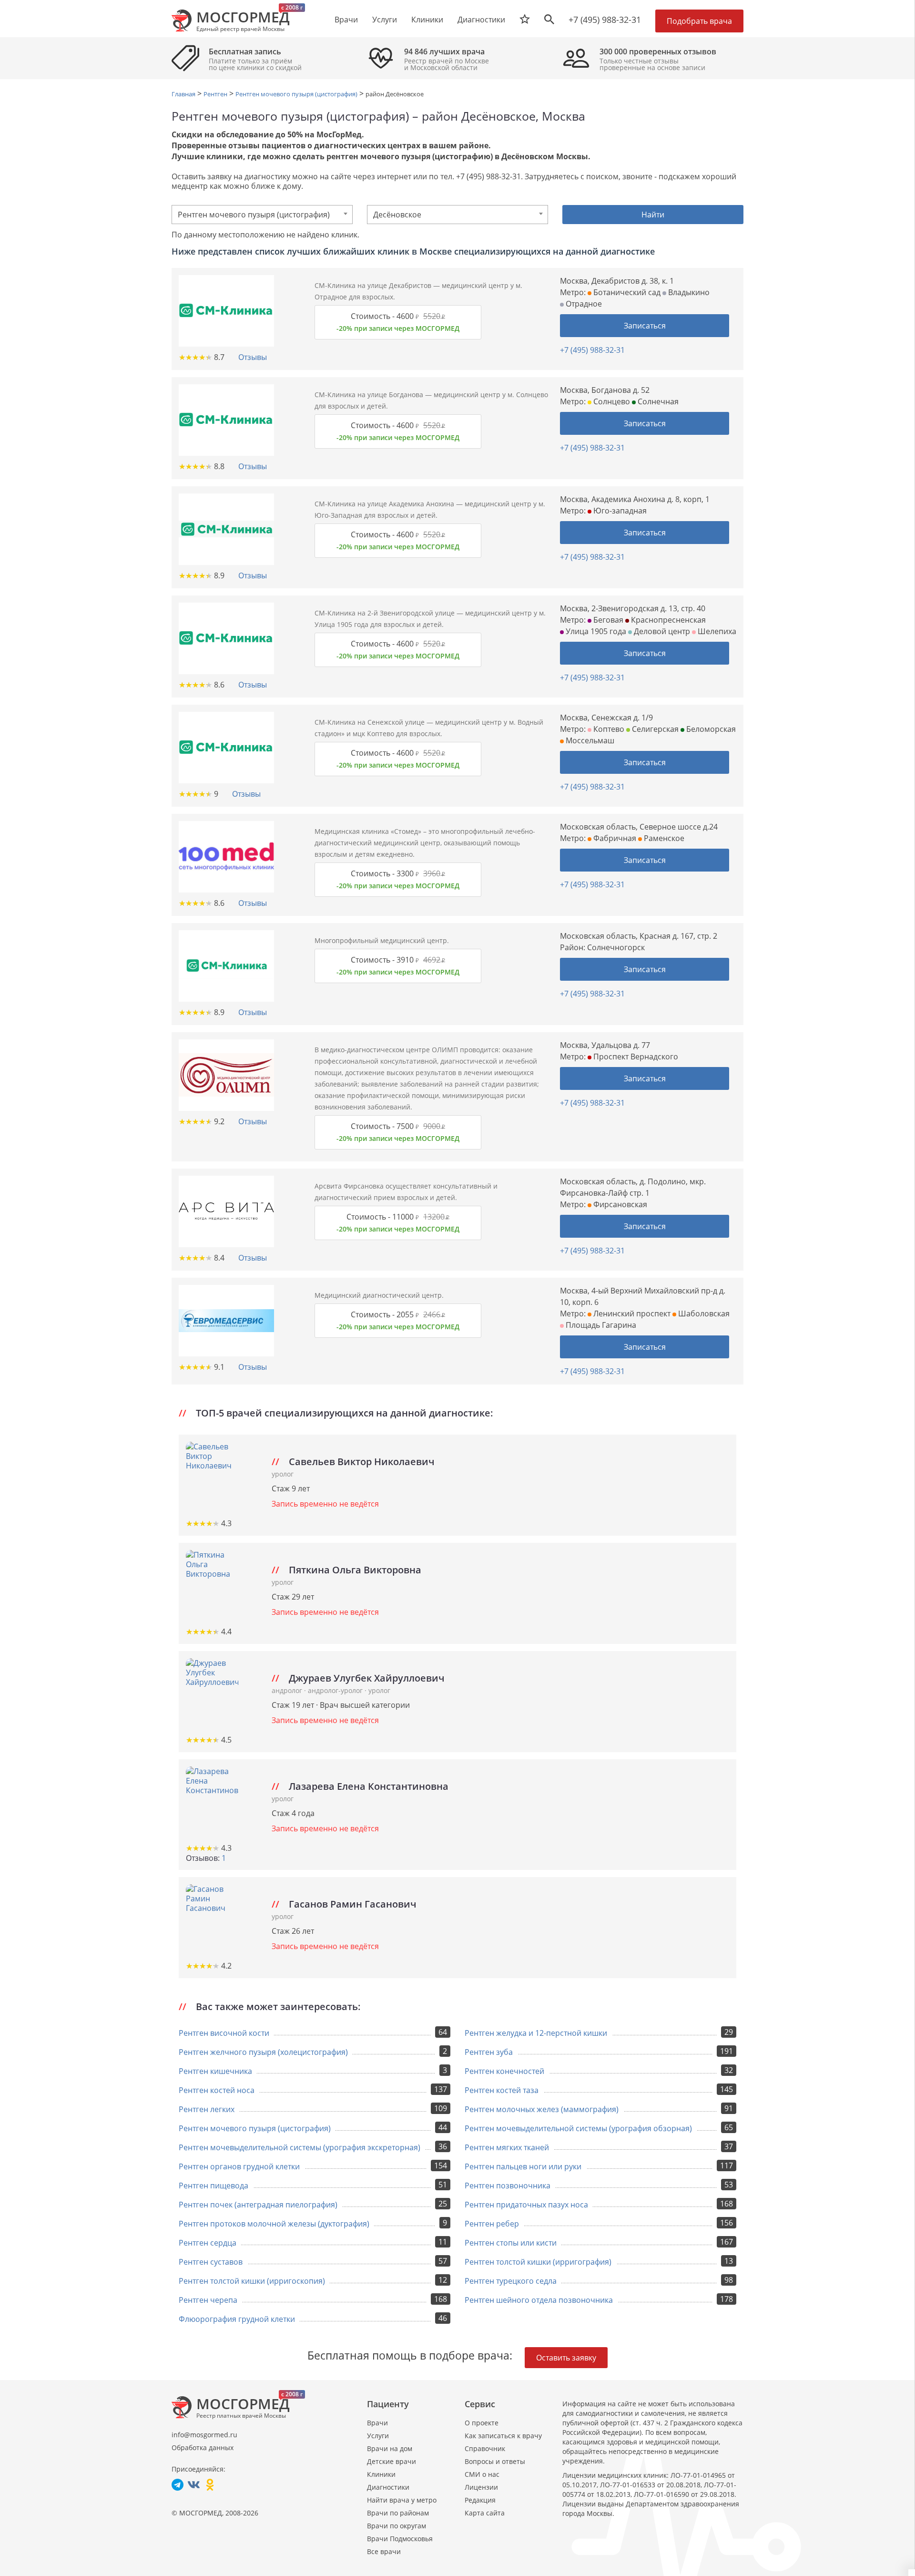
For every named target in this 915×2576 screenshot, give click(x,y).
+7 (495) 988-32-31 (605, 20)
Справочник (485, 2448)
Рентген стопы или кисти (511, 2243)
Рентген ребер (492, 2224)
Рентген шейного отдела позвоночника (539, 2300)
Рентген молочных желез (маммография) (542, 2109)
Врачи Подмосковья (400, 2539)
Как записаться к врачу (503, 2436)
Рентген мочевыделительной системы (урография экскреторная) (300, 2147)
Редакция (480, 2500)
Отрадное (583, 304)
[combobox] (262, 215)
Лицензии (481, 2487)
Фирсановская (619, 1204)
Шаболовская (703, 1314)
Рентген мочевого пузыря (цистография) (255, 2128)
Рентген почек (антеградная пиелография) (258, 2205)
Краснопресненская (667, 620)
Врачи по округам (396, 2526)
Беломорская (710, 729)
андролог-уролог (336, 1690)
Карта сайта (485, 2513)
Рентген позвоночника (508, 2186)
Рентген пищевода (213, 2186)
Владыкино (688, 292)
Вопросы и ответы (495, 2461)
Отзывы (253, 357)
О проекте (482, 2423)
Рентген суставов (211, 2262)
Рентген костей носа (217, 2090)
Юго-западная (619, 511)
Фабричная (614, 838)
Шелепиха (716, 631)
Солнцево (611, 401)
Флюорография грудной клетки (237, 2319)
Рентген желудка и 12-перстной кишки (536, 2033)
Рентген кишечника (215, 2071)
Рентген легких (207, 2109)
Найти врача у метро (402, 2500)
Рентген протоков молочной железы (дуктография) (274, 2224)
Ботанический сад (626, 292)
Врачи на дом (390, 2448)
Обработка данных (203, 2448)
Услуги (378, 2436)
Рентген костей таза (502, 2090)
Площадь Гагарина (600, 1325)
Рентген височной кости (224, 2033)
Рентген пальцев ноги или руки (523, 2166)
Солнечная (657, 401)
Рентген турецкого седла (511, 2281)
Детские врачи (391, 2461)
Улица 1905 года (595, 631)
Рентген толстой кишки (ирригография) (538, 2262)
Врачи (377, 2423)
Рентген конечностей (504, 2071)
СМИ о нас (482, 2474)
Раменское (663, 838)
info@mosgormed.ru (204, 2435)
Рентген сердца (208, 2243)
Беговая (607, 620)
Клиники (381, 2474)
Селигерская (654, 729)
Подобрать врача (699, 21)
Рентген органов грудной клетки (239, 2166)
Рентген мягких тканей (507, 2147)
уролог (283, 1474)
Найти (653, 215)
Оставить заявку (566, 2358)
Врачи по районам (398, 2513)
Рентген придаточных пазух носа (526, 2205)
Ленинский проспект (631, 1314)
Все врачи (384, 2551)
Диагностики (481, 20)
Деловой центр (661, 631)
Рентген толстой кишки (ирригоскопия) (252, 2281)
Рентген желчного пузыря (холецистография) (263, 2052)
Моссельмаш (589, 740)
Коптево (608, 729)
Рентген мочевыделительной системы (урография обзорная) (578, 2128)
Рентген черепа (208, 2300)
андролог (288, 1690)
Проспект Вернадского (635, 1057)
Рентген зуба (489, 2052)
